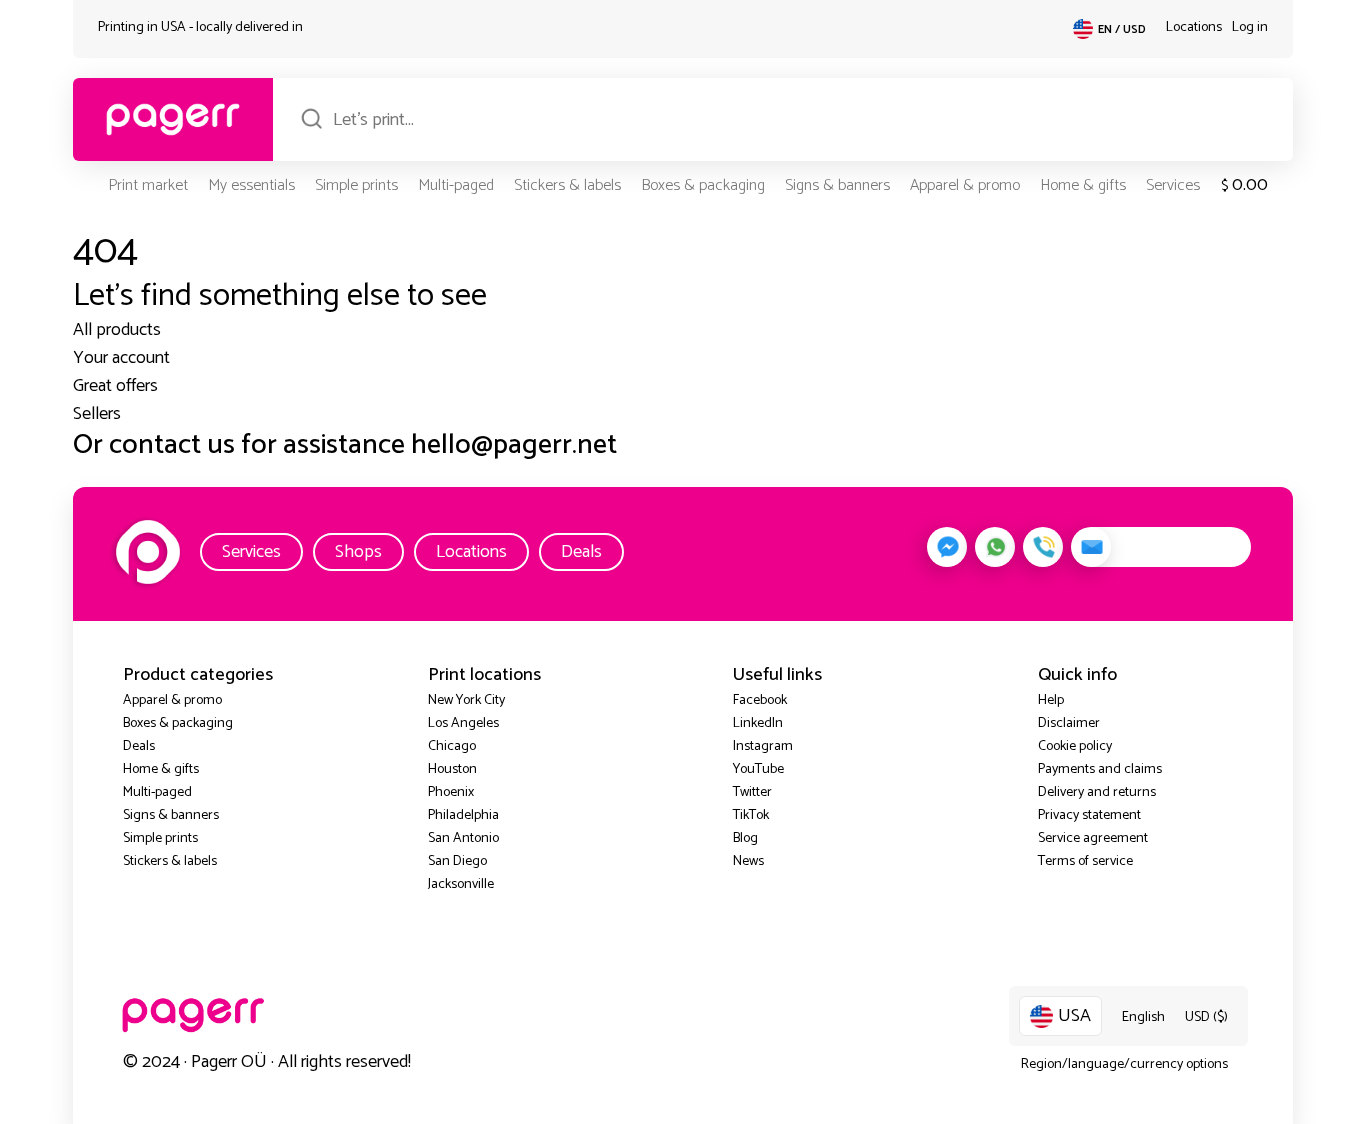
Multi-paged (456, 185)
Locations (1194, 27)
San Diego (457, 861)
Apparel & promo (965, 185)
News (748, 861)
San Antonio (463, 838)
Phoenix (451, 792)
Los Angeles (463, 723)
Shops (358, 552)
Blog (745, 838)
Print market (148, 185)
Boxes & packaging (703, 185)
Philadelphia (463, 815)
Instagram (763, 746)
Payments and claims (1100, 769)
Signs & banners (837, 185)
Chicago (452, 746)
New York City (466, 700)
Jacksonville (461, 884)
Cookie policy (1075, 746)
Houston (452, 769)
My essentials (251, 185)
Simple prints (356, 185)
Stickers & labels (567, 185)
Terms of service (1085, 861)
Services (1173, 185)
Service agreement (1093, 838)
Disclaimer (1069, 723)
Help (1051, 700)
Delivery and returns (1097, 792)
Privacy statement (1089, 815)
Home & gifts (1083, 185)
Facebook (760, 700)
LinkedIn (758, 723)
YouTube (758, 769)
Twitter (752, 792)
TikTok (751, 815)
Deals (581, 552)
